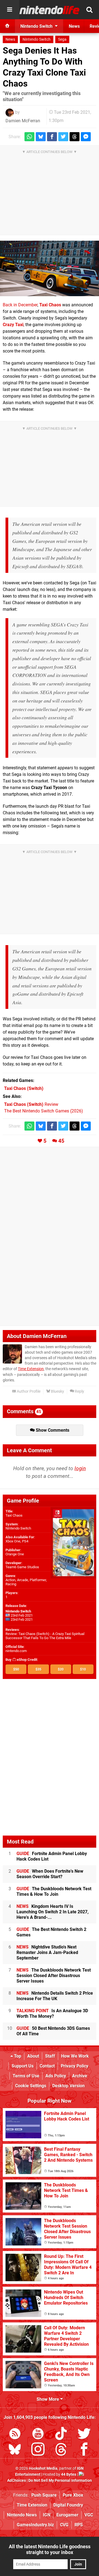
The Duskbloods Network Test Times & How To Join (54, 1891)
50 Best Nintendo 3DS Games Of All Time (53, 2031)
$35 (38, 1669)
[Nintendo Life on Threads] (61, 2450)
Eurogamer (67, 2515)
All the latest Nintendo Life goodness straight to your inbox (50, 2549)
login (80, 1468)
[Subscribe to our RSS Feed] (15, 2435)
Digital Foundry (68, 2505)
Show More (48, 2399)
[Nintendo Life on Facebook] (84, 2450)
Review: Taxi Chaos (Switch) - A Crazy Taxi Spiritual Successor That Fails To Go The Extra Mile (45, 1636)
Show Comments (52, 1430)
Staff (50, 2056)
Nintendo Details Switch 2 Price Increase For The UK (55, 1996)
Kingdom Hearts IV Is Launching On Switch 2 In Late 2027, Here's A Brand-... (53, 1912)
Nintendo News (22, 2515)
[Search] (89, 10)
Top (17, 2056)
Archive (80, 2076)
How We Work (75, 2056)
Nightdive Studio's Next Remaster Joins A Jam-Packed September (47, 1952)
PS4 (25, 1541)
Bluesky (57, 1391)
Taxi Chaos (14, 1515)
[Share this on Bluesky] (41, 137)
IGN (47, 2515)
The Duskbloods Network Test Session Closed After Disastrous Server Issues (54, 1976)
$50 (16, 1669)
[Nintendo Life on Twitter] (84, 2435)
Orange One (15, 1554)
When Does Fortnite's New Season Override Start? (50, 1874)
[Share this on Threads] (75, 137)
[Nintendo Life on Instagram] (38, 2450)
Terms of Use (26, 2076)
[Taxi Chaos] (50, 268)
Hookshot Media (43, 2468)
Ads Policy (56, 2076)
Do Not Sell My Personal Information (60, 2481)
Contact (47, 2066)
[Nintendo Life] (50, 10)
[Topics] (10, 10)
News (10, 39)
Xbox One (13, 1541)
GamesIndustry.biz (35, 2525)
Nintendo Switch (37, 39)
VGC (89, 2515)
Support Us (23, 2066)
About (33, 2056)
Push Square (44, 2495)
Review (31, 1104)
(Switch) (24, 1088)
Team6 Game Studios (22, 1567)
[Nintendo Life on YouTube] (38, 2435)
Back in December (20, 305)
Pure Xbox (73, 2495)
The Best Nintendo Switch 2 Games (51, 1932)
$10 (83, 1669)
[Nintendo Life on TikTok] (61, 2435)
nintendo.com (16, 1651)
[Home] (7, 26)
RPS (79, 2525)
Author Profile (28, 1391)
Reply (79, 1391)
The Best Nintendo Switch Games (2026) (44, 1111)
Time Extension (31, 1369)
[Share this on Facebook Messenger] (86, 137)
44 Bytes (69, 2474)
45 (61, 1141)
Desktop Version (68, 2086)
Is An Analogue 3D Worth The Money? (52, 2013)
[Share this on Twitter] (63, 137)
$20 (61, 1669)
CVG (64, 2525)
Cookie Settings (31, 2086)
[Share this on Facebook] (52, 137)
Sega (62, 39)
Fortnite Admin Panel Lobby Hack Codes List (52, 1856)
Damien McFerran (23, 121)
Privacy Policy (75, 2066)
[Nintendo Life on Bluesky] (15, 2450)
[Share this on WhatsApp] (29, 137)
